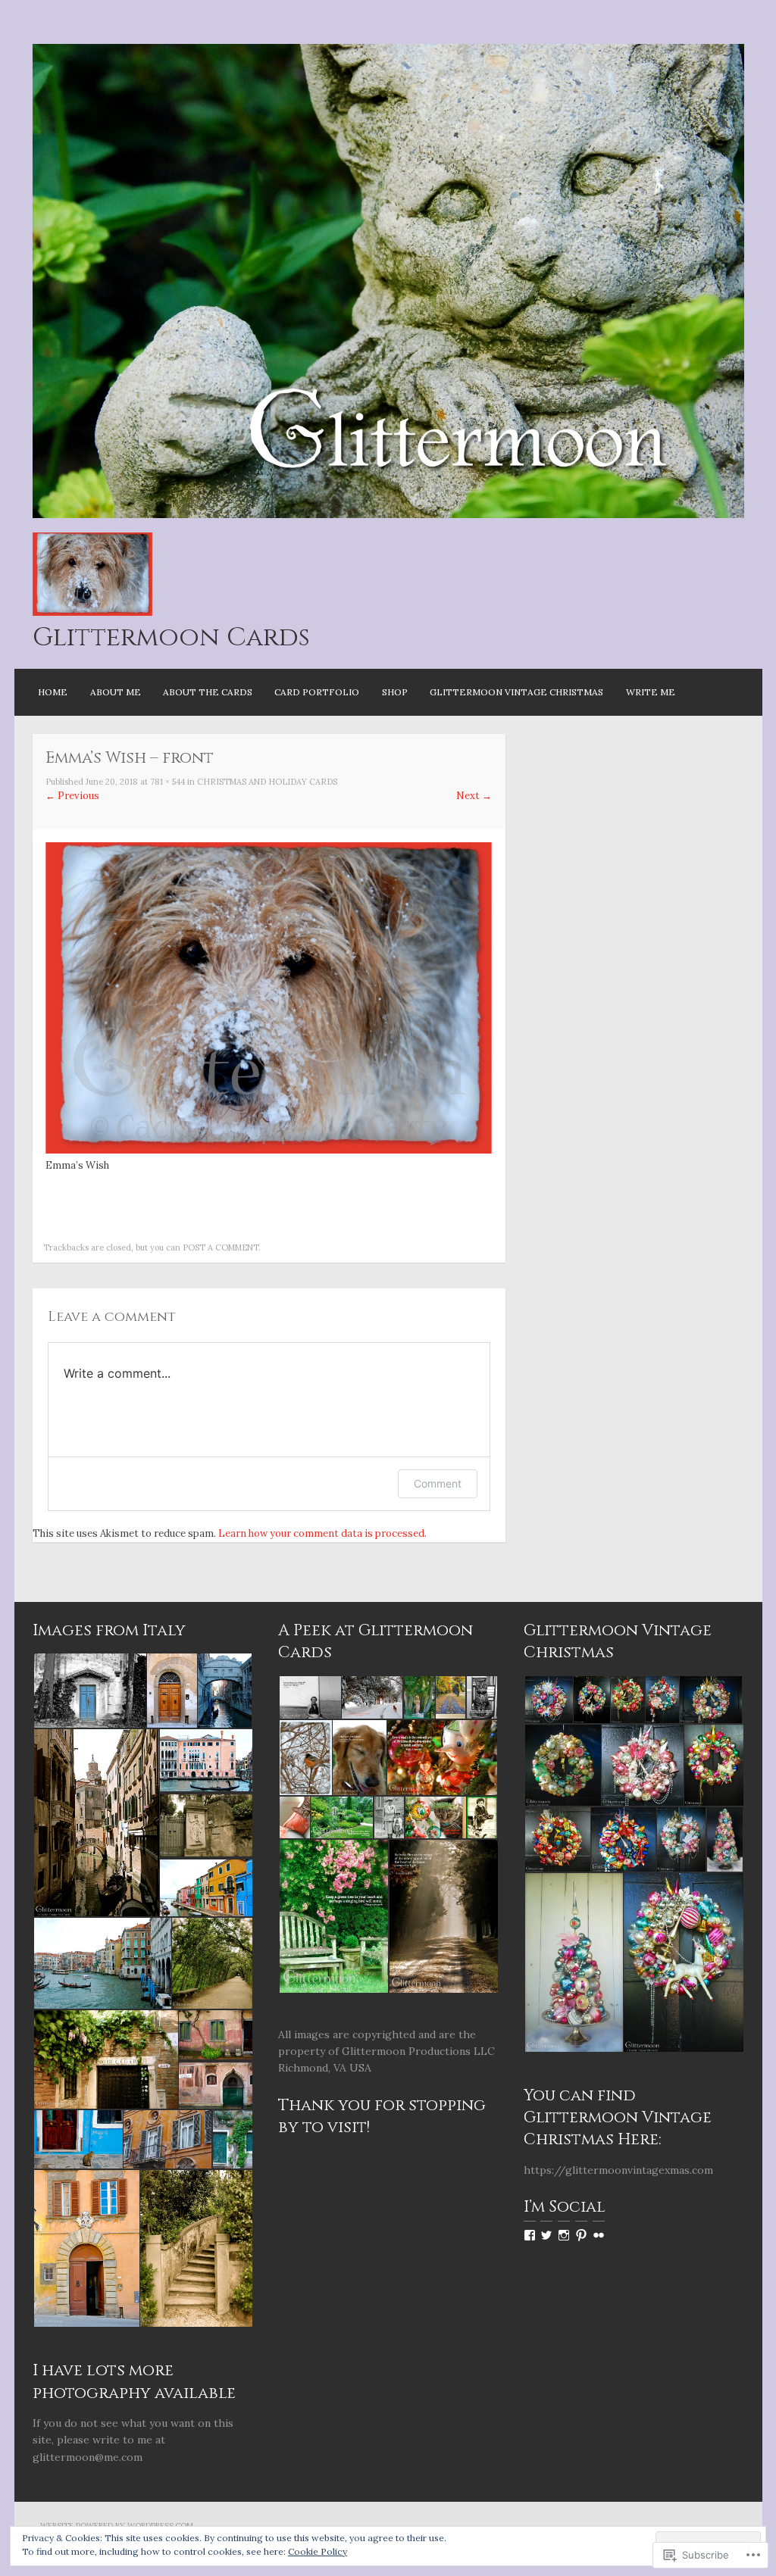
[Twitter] (546, 2235)
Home (53, 692)
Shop (395, 692)
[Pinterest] (581, 2235)
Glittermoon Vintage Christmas (516, 692)
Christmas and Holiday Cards (267, 782)
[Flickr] (599, 2235)
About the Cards (208, 692)
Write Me (651, 692)
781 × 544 (167, 782)
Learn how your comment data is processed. (322, 1533)
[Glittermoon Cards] (388, 515)
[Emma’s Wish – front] (269, 1150)
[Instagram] (564, 2235)
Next (474, 796)
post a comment (221, 1247)
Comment (438, 1483)
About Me (116, 692)
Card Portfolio (317, 692)
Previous (72, 796)
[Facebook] (530, 2235)
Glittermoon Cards (171, 638)
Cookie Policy (318, 2551)
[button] (89, 1691)
